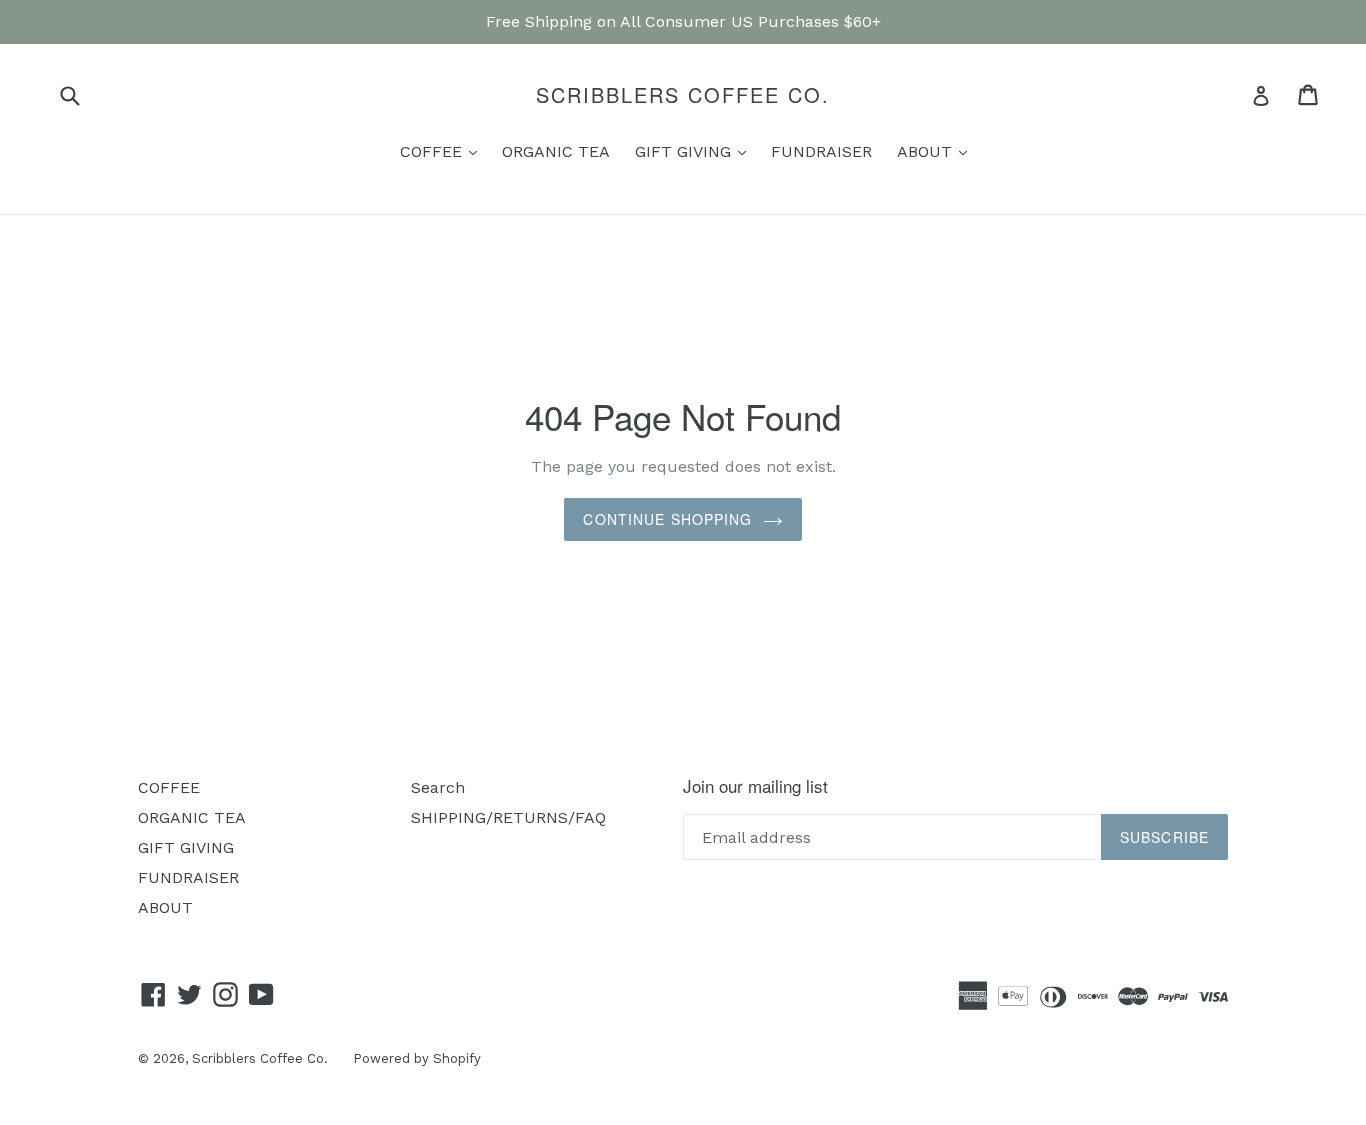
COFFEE (443, 151)
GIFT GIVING (695, 151)
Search (438, 787)
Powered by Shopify (417, 1058)
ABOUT (937, 151)
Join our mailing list (755, 786)
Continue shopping (667, 519)
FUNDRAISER (821, 151)
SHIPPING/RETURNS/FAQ (508, 817)
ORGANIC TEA (556, 151)
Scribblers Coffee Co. (683, 95)
